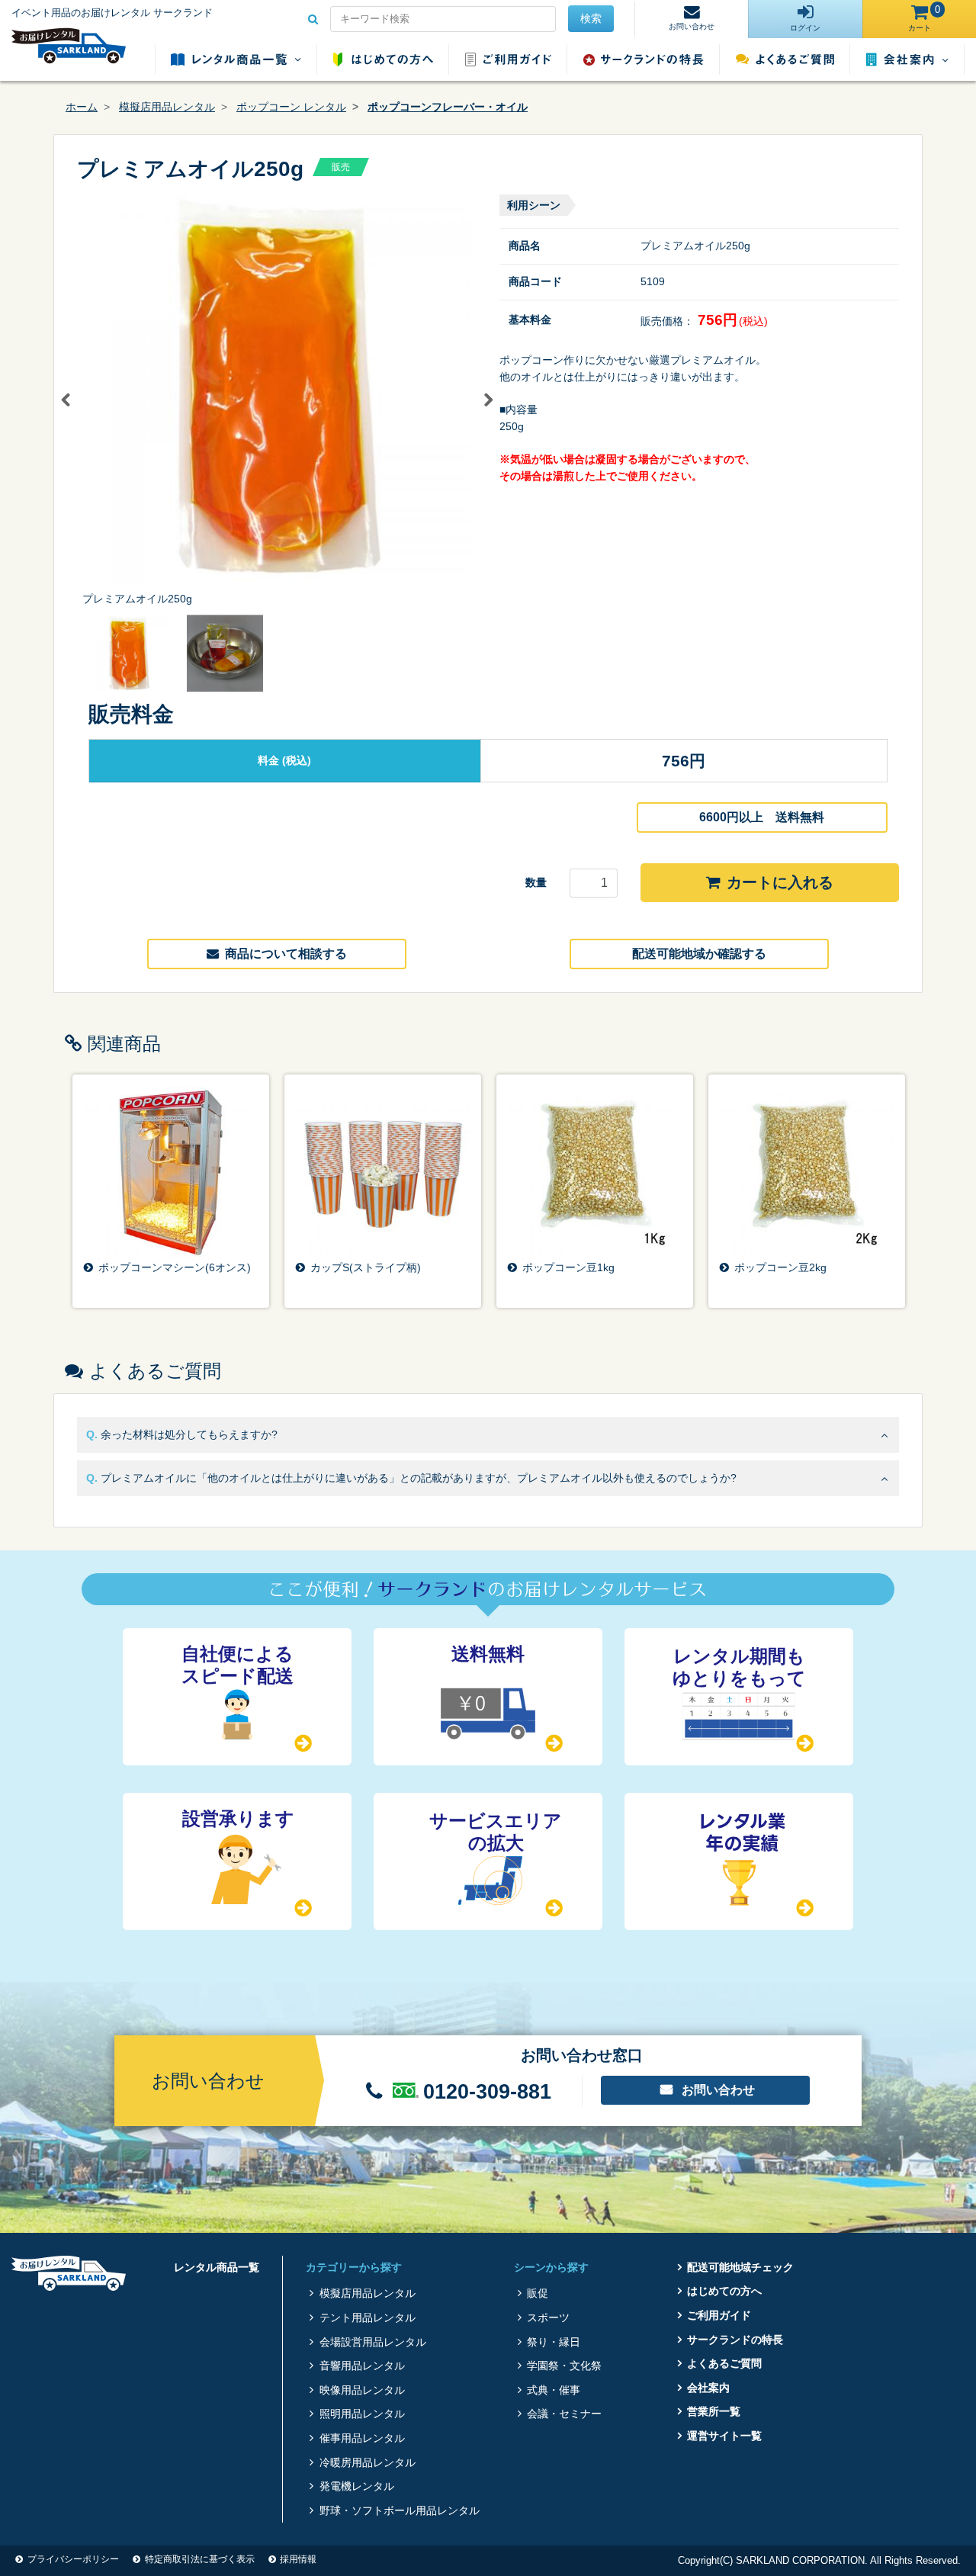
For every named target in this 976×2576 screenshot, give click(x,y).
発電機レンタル (356, 2486)
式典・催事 (554, 2390)
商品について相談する (286, 954)
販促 (538, 2293)
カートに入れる (780, 882)
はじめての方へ (383, 59)
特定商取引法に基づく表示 (200, 2559)
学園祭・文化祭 (564, 2366)
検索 (591, 18)
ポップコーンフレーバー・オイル (448, 107)
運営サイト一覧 (724, 2436)
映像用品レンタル (362, 2390)
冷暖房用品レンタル (367, 2462)
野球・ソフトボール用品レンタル (399, 2510)
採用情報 (298, 2559)
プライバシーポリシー (73, 2559)
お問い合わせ (718, 2090)
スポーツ (548, 2317)
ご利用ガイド (508, 59)
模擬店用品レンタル (167, 107)
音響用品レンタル (362, 2366)
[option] (277, 401)
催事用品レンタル (362, 2438)
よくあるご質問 (785, 59)
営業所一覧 (714, 2411)
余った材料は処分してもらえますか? (189, 1434)
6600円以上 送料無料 (762, 817)
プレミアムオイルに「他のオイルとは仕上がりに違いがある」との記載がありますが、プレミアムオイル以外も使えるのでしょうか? (419, 1478)
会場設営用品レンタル (372, 2342)
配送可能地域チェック (740, 2267)
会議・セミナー (564, 2414)
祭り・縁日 (554, 2342)
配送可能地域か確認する (699, 954)
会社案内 (907, 59)
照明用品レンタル (362, 2414)
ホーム (82, 107)
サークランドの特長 (644, 59)
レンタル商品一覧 (236, 59)
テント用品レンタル (367, 2317)
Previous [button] (66, 400)
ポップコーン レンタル (291, 107)
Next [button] (488, 400)
